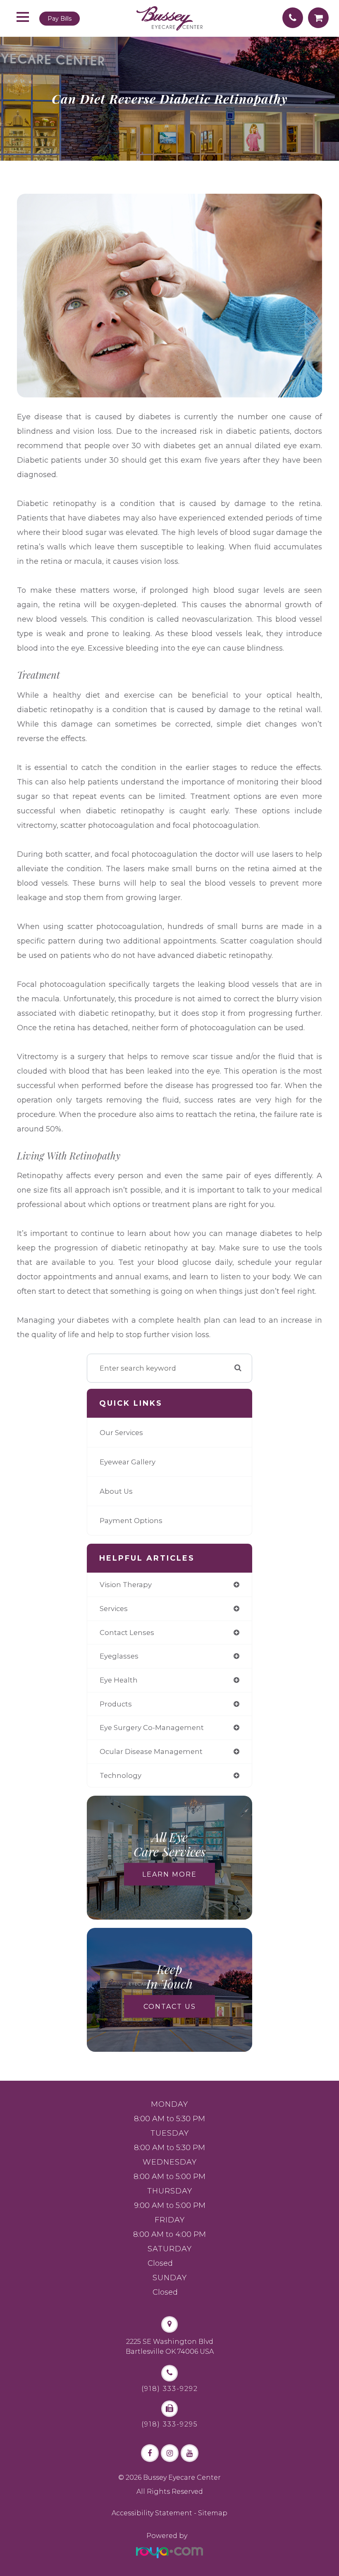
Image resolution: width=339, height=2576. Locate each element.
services (114, 1609)
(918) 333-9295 (170, 2424)
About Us (116, 1491)
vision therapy (126, 1585)
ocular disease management (151, 1751)
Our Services (121, 1433)
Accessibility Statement (152, 2513)
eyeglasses (119, 1656)
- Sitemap (210, 2513)
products (116, 1704)
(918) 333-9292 (170, 2389)
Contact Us (170, 2007)
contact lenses (127, 1633)
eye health (119, 1680)
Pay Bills (60, 19)
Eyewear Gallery (128, 1462)
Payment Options (131, 1521)
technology (121, 1775)
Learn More (169, 1874)
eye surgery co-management (152, 1728)
